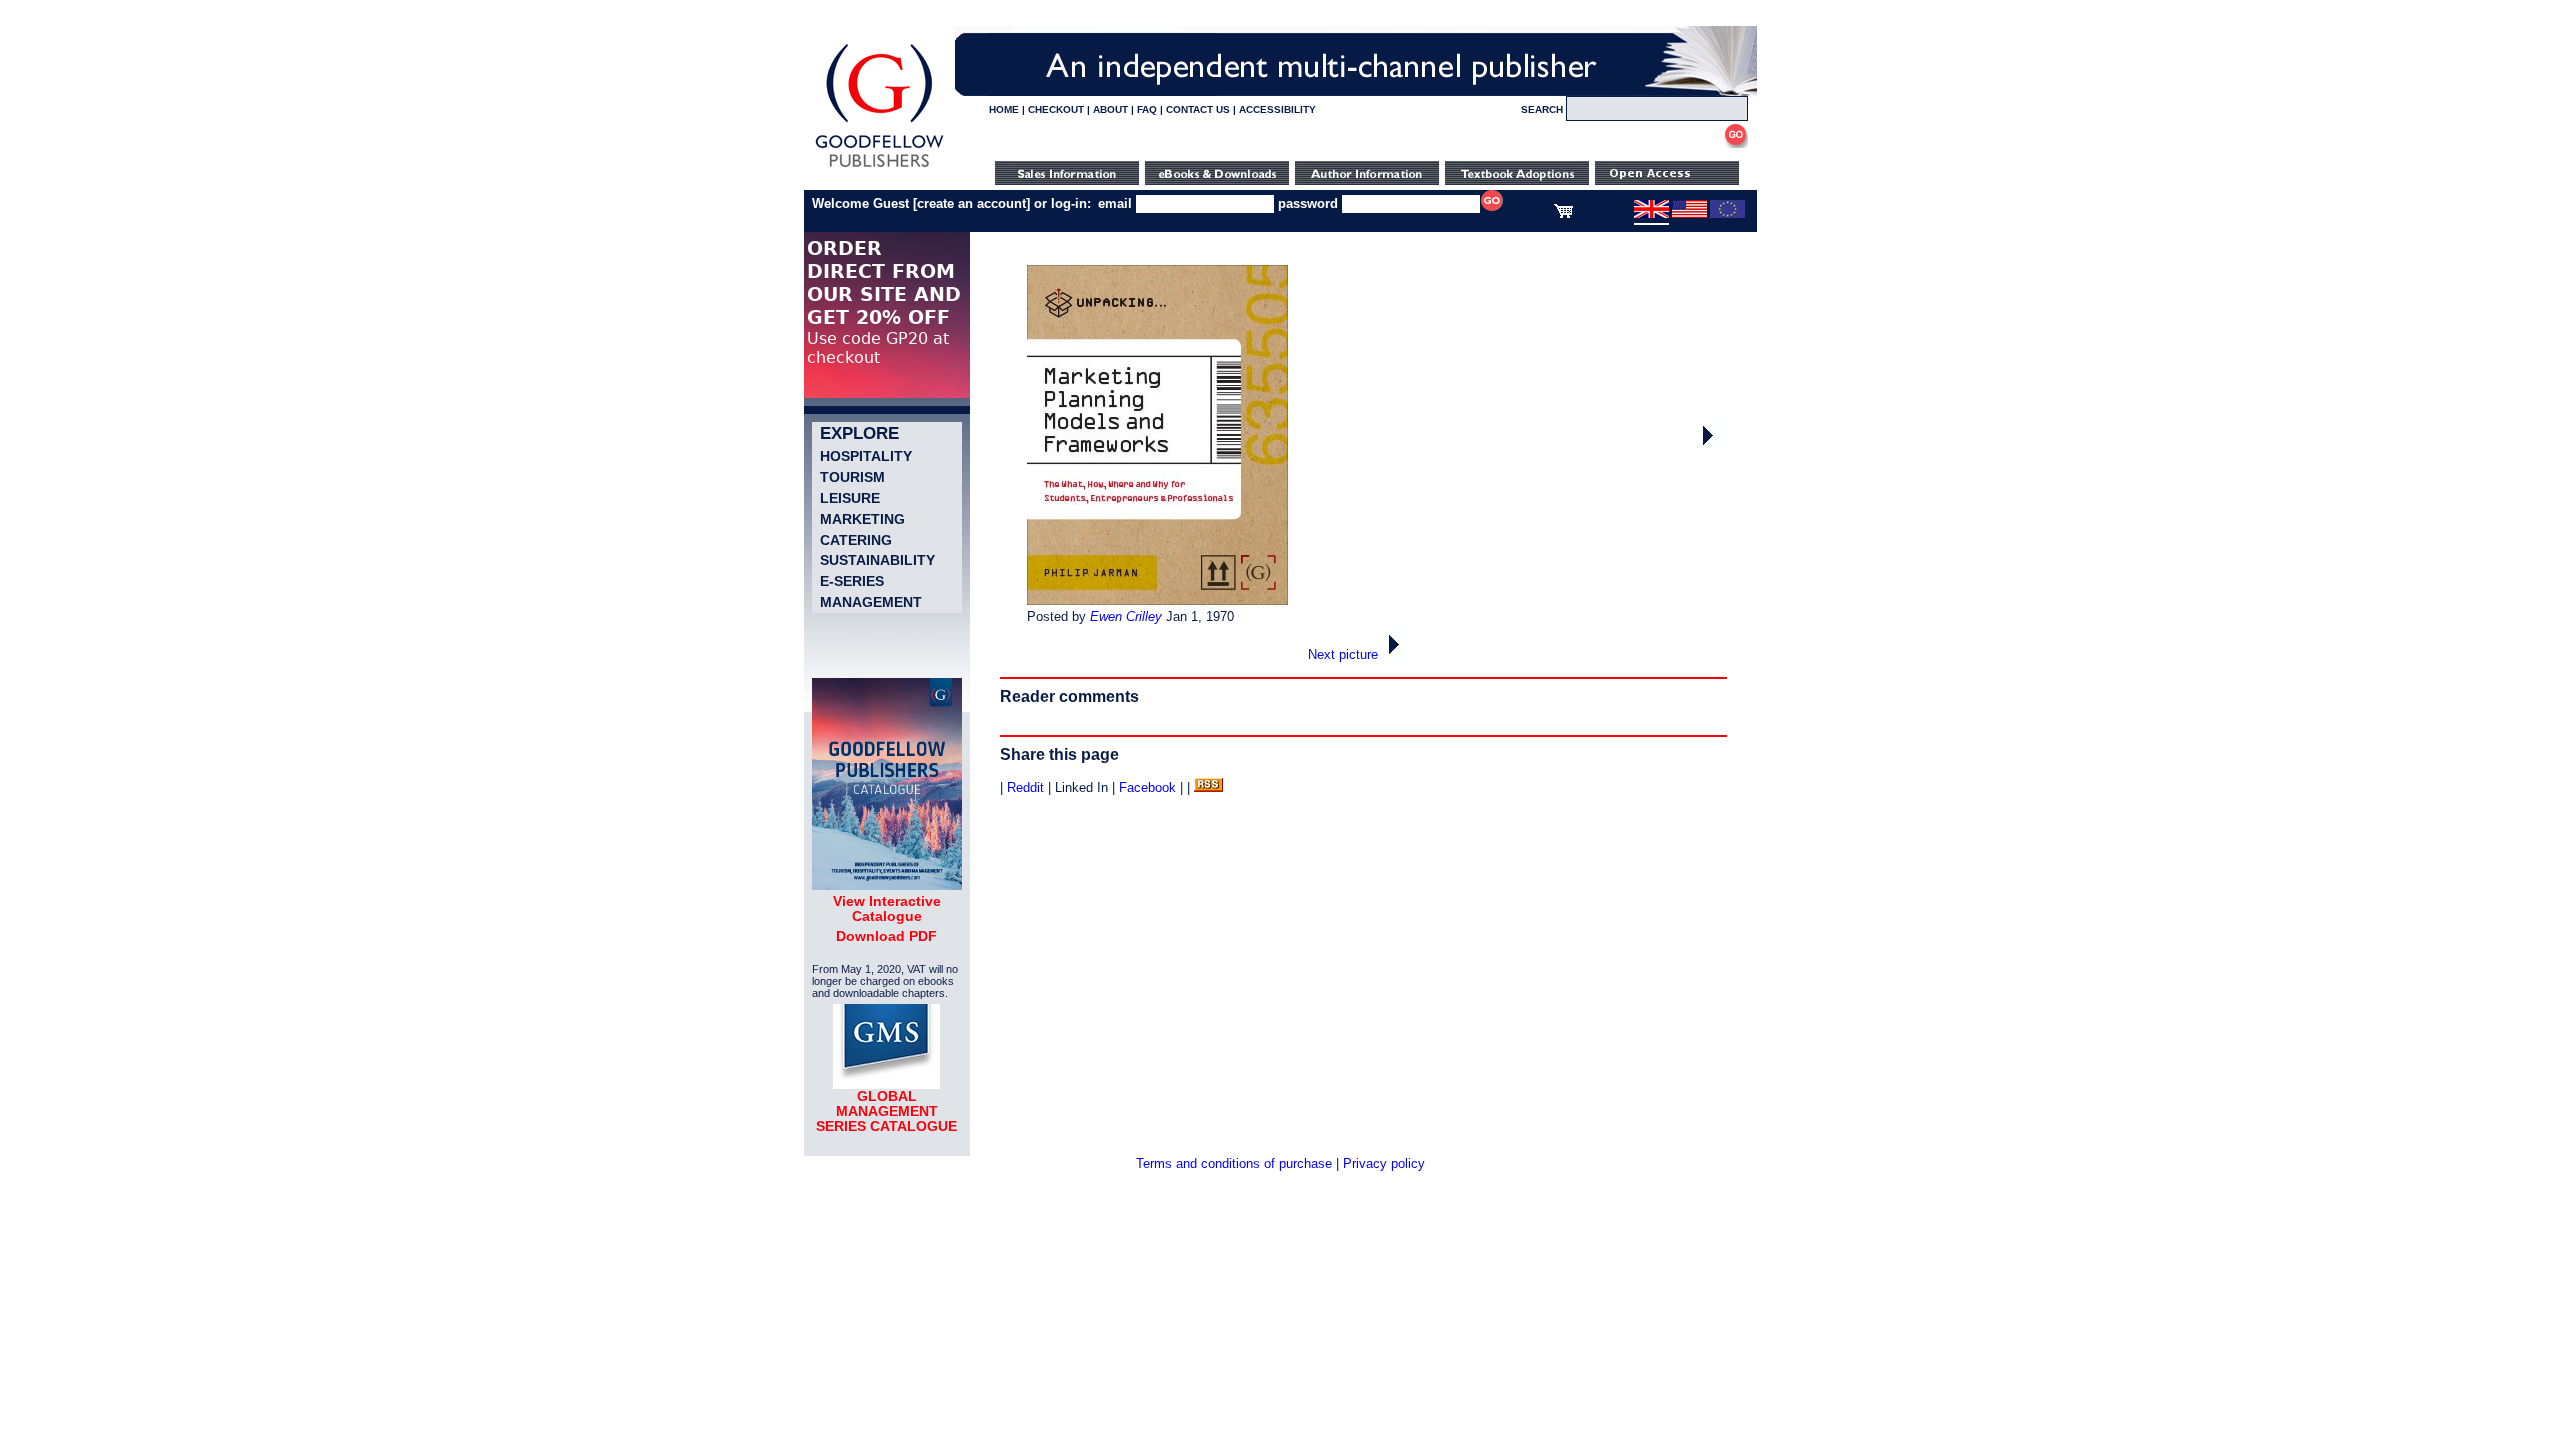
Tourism (852, 477)
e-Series (852, 581)
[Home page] (879, 167)
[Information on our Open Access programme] (1667, 180)
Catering (856, 540)
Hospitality (866, 456)
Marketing (862, 519)
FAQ (1147, 109)
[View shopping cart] (1563, 214)
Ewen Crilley (1126, 616)
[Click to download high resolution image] (1157, 600)
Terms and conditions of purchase (1234, 1163)
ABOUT (1110, 109)
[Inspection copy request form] (1517, 180)
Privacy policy (1384, 1163)
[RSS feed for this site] (1208, 787)
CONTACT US (1198, 109)
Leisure (850, 498)
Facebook (1147, 787)
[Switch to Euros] (1727, 214)
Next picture (1345, 654)
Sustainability (877, 560)
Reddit (1025, 787)
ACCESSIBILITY (1277, 109)
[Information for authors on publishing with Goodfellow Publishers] (1367, 180)
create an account (971, 203)
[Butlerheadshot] (1710, 445)
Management (871, 602)
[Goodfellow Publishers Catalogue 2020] (887, 885)
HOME (1004, 109)
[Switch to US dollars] (1689, 214)
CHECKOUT (1056, 109)
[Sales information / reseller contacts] (1067, 180)
